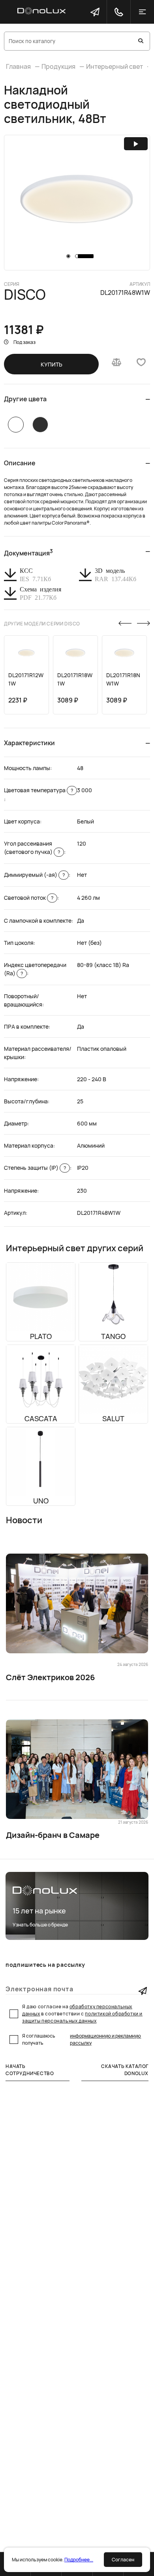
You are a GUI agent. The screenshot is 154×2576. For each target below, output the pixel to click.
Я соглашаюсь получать (82, 2039)
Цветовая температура (38, 790)
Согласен (123, 2560)
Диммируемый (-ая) (34, 875)
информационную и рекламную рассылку (105, 2039)
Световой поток (29, 898)
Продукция (58, 66)
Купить (52, 364)
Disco (25, 295)
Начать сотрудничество (30, 2070)
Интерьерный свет (115, 66)
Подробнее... (79, 2560)
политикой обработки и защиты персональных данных (82, 2017)
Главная (18, 66)
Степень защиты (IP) (35, 1168)
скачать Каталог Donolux (125, 2070)
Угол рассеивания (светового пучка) (32, 848)
